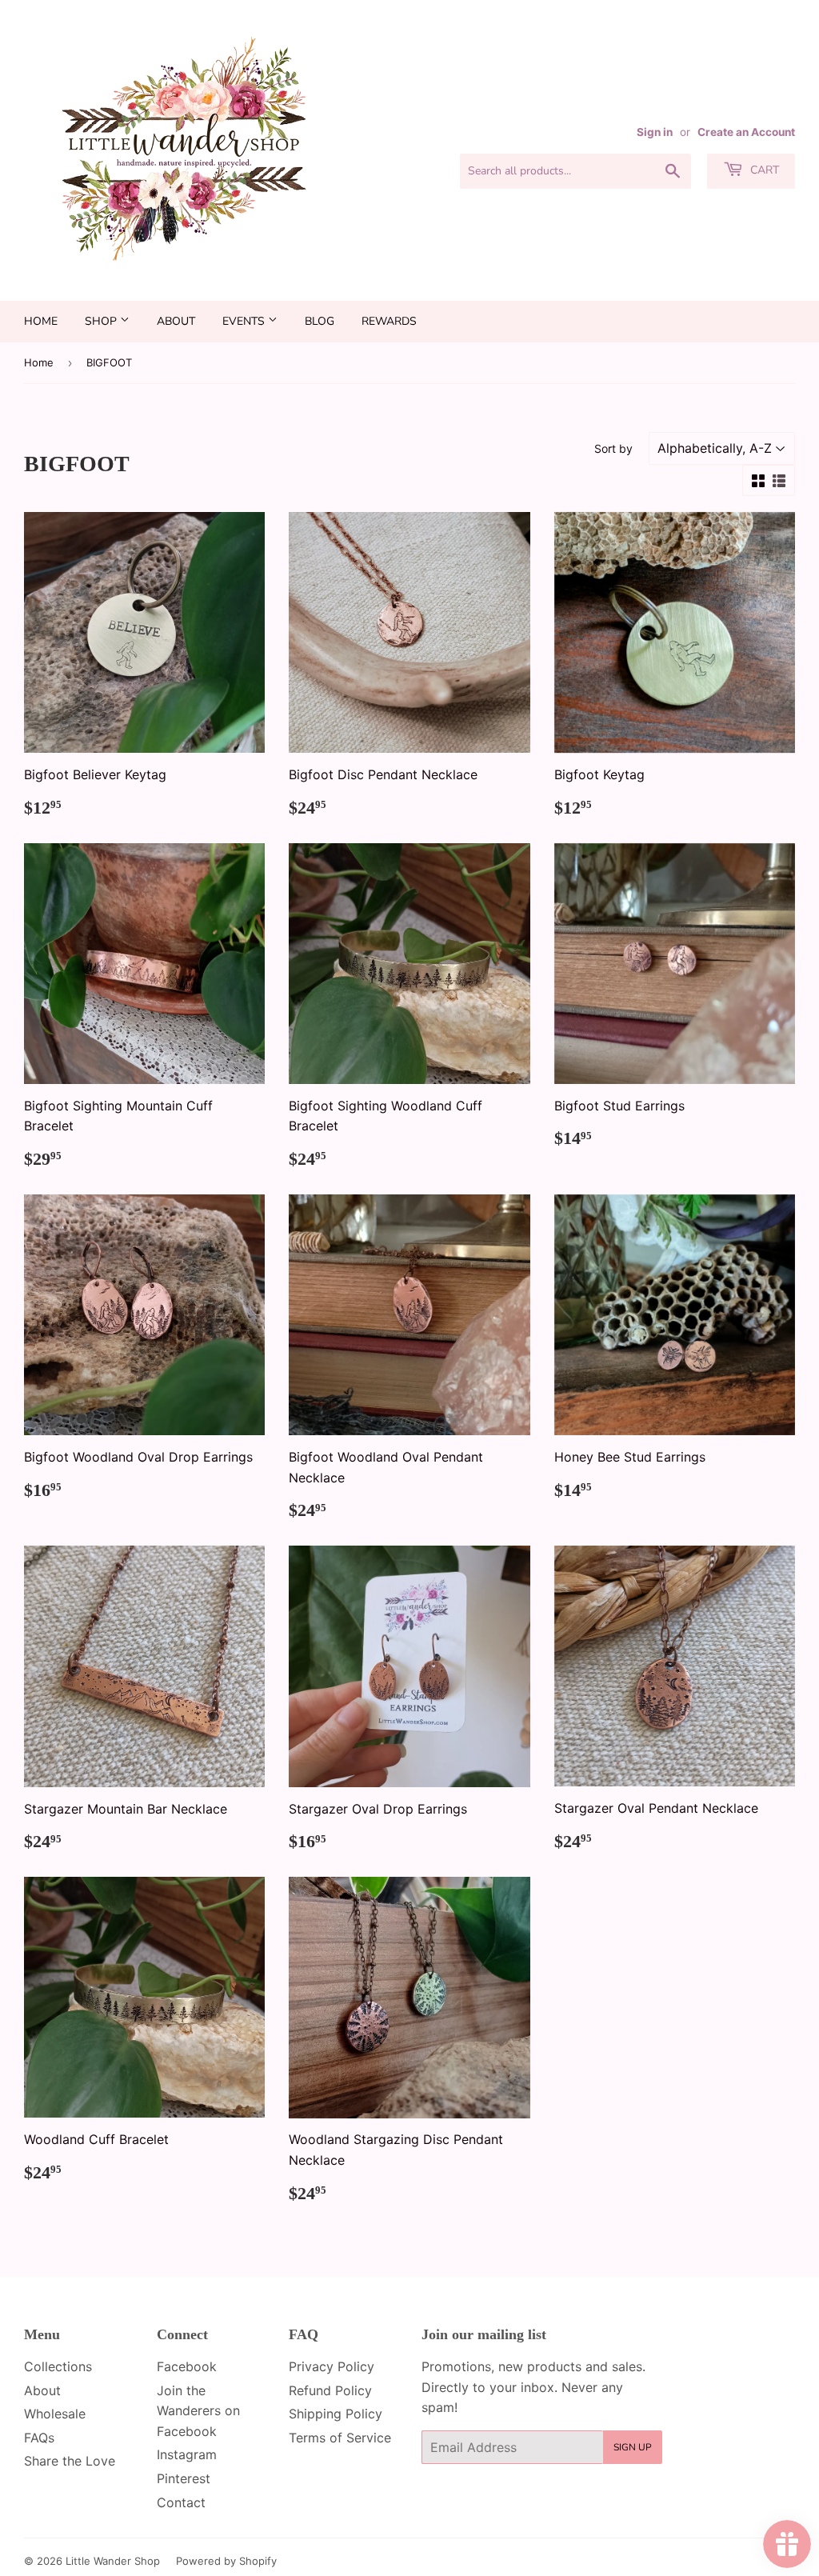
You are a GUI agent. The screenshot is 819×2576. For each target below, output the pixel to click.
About (176, 321)
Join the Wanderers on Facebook (198, 2411)
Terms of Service (340, 2438)
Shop (102, 321)
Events (245, 321)
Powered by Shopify (226, 2561)
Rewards (389, 321)
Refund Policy (330, 2390)
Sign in (655, 132)
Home (41, 321)
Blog (320, 321)
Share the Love (70, 2461)
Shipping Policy (336, 2414)
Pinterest (184, 2478)
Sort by (613, 448)
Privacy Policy (332, 2366)
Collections (58, 2366)
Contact (181, 2502)
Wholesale (55, 2414)
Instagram (187, 2454)
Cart (763, 170)
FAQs (39, 2438)
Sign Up (633, 2447)
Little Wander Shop (113, 2561)
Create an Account (746, 132)
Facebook (187, 2366)
